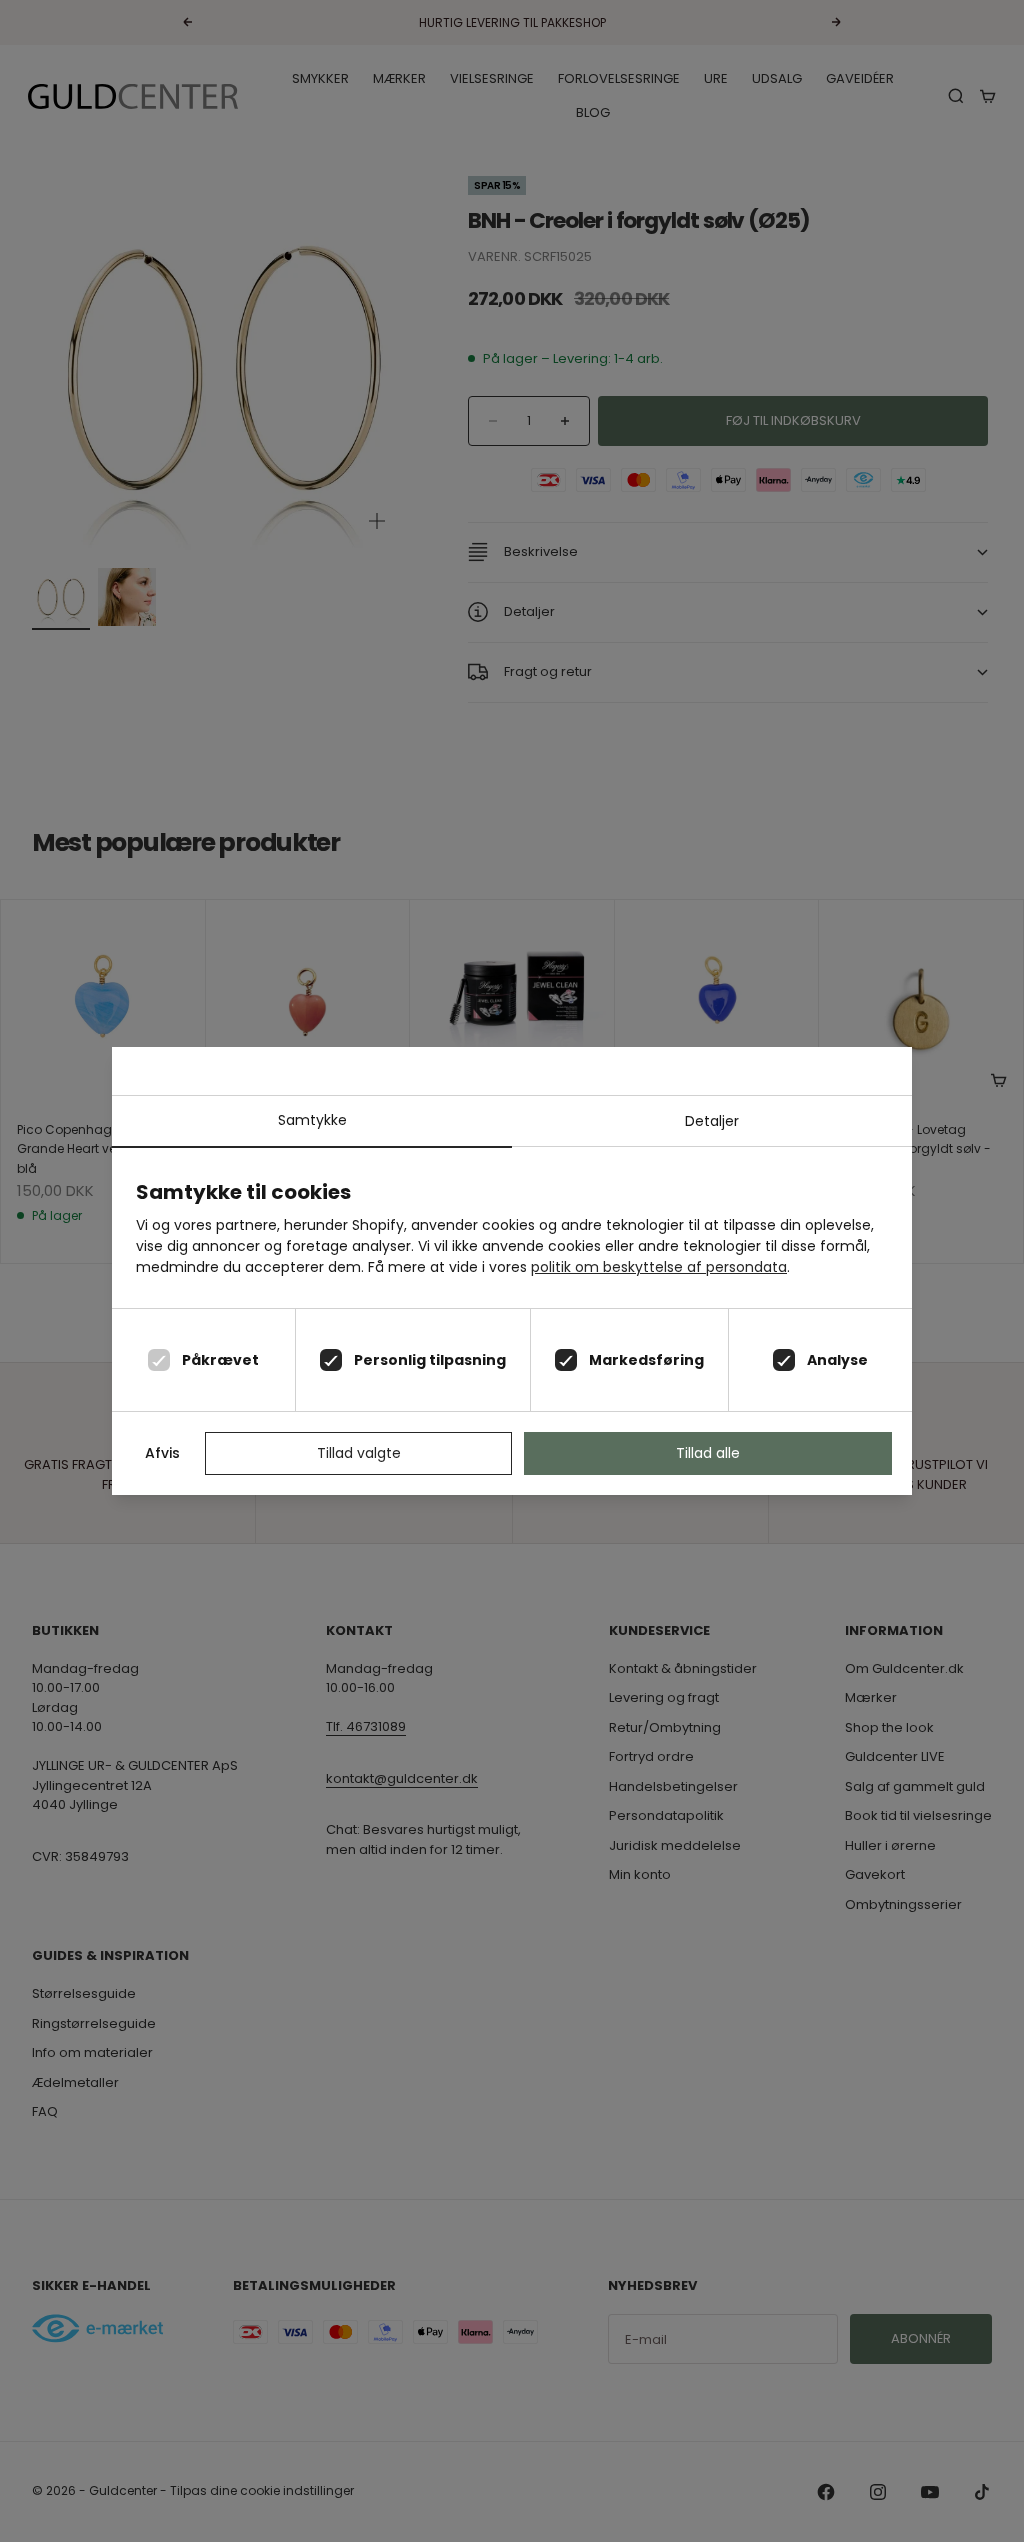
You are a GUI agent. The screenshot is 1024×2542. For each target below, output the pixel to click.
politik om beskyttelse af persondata (659, 1267)
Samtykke (312, 1120)
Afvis (162, 1453)
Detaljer (712, 1121)
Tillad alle (708, 1453)
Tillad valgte (359, 1453)
